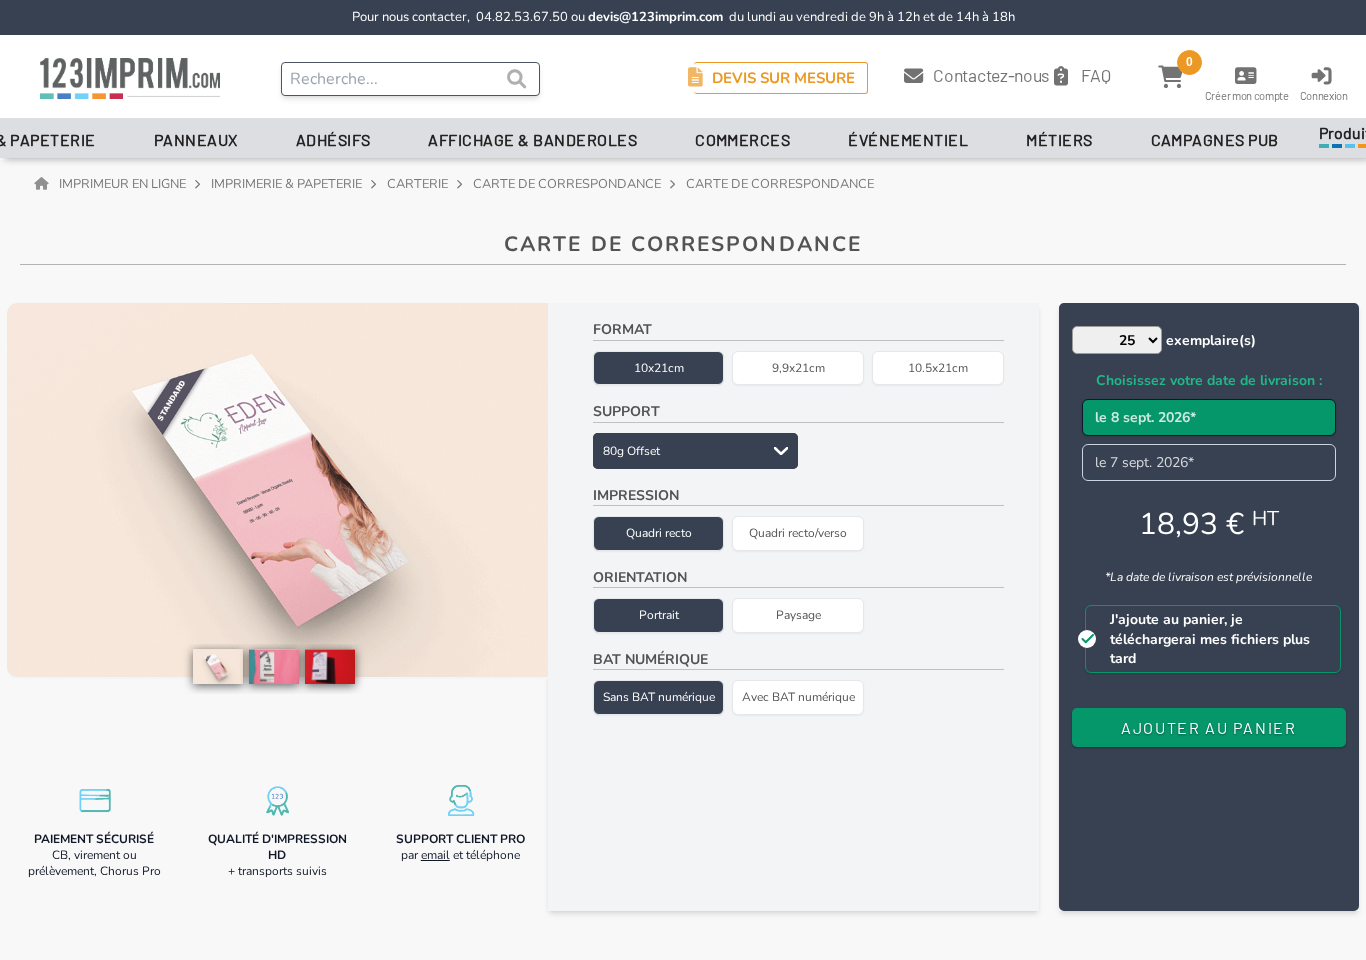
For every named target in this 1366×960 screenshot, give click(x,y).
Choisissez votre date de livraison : (1209, 380)
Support (626, 411)
